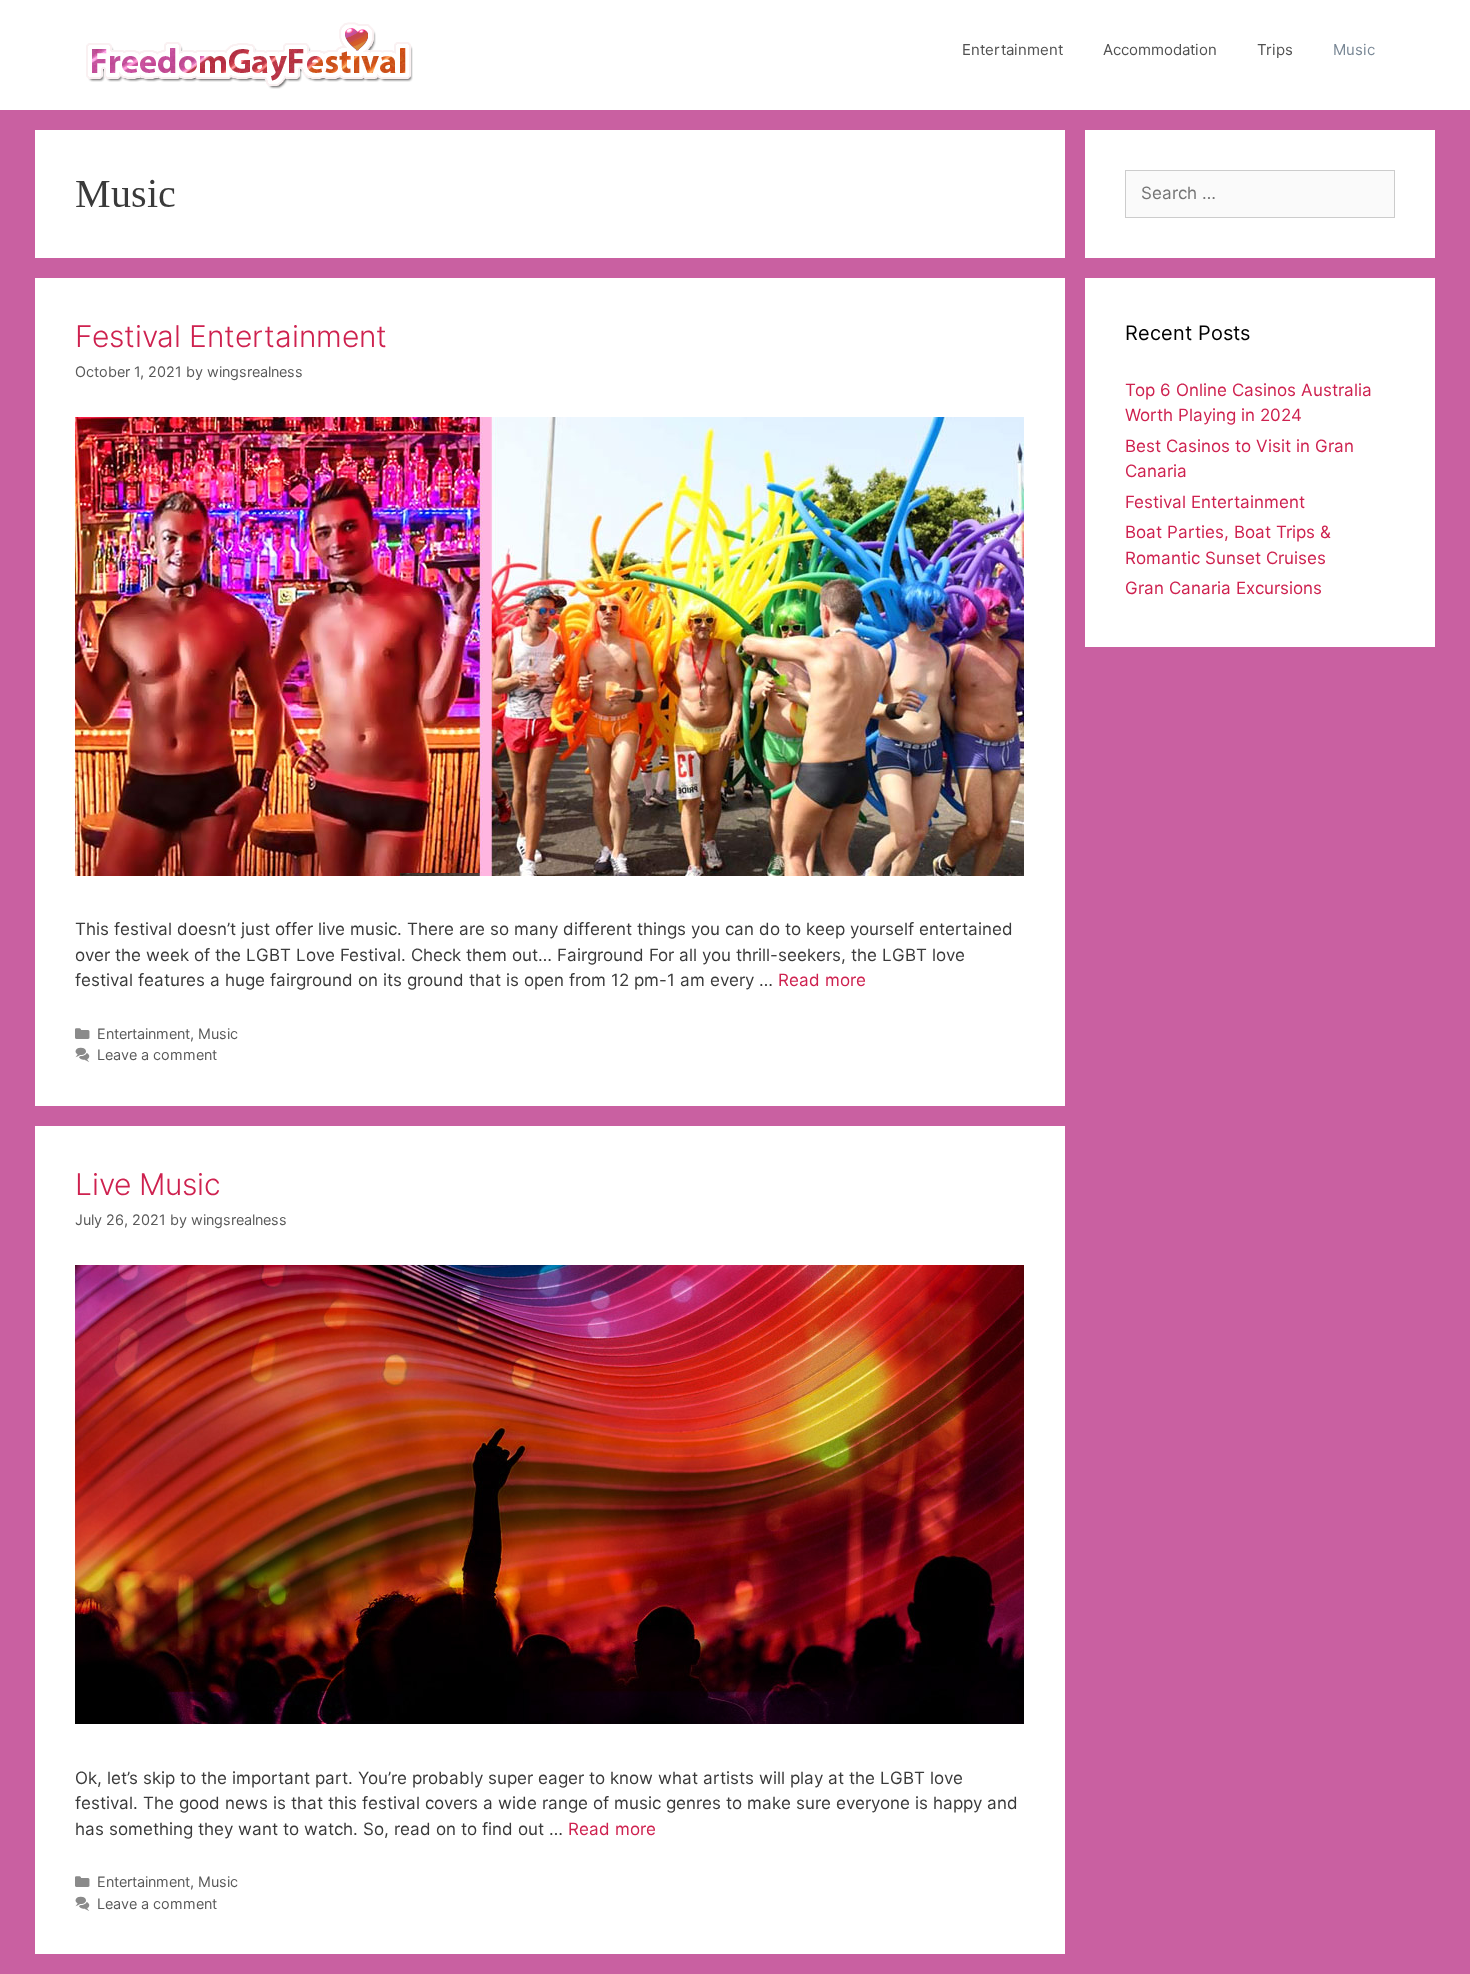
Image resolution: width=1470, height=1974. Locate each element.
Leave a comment (157, 1054)
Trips (1275, 49)
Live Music (148, 1184)
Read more (822, 980)
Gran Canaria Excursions (1223, 588)
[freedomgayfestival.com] (250, 54)
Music (1354, 49)
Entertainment (1012, 49)
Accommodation (1160, 49)
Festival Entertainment (231, 336)
